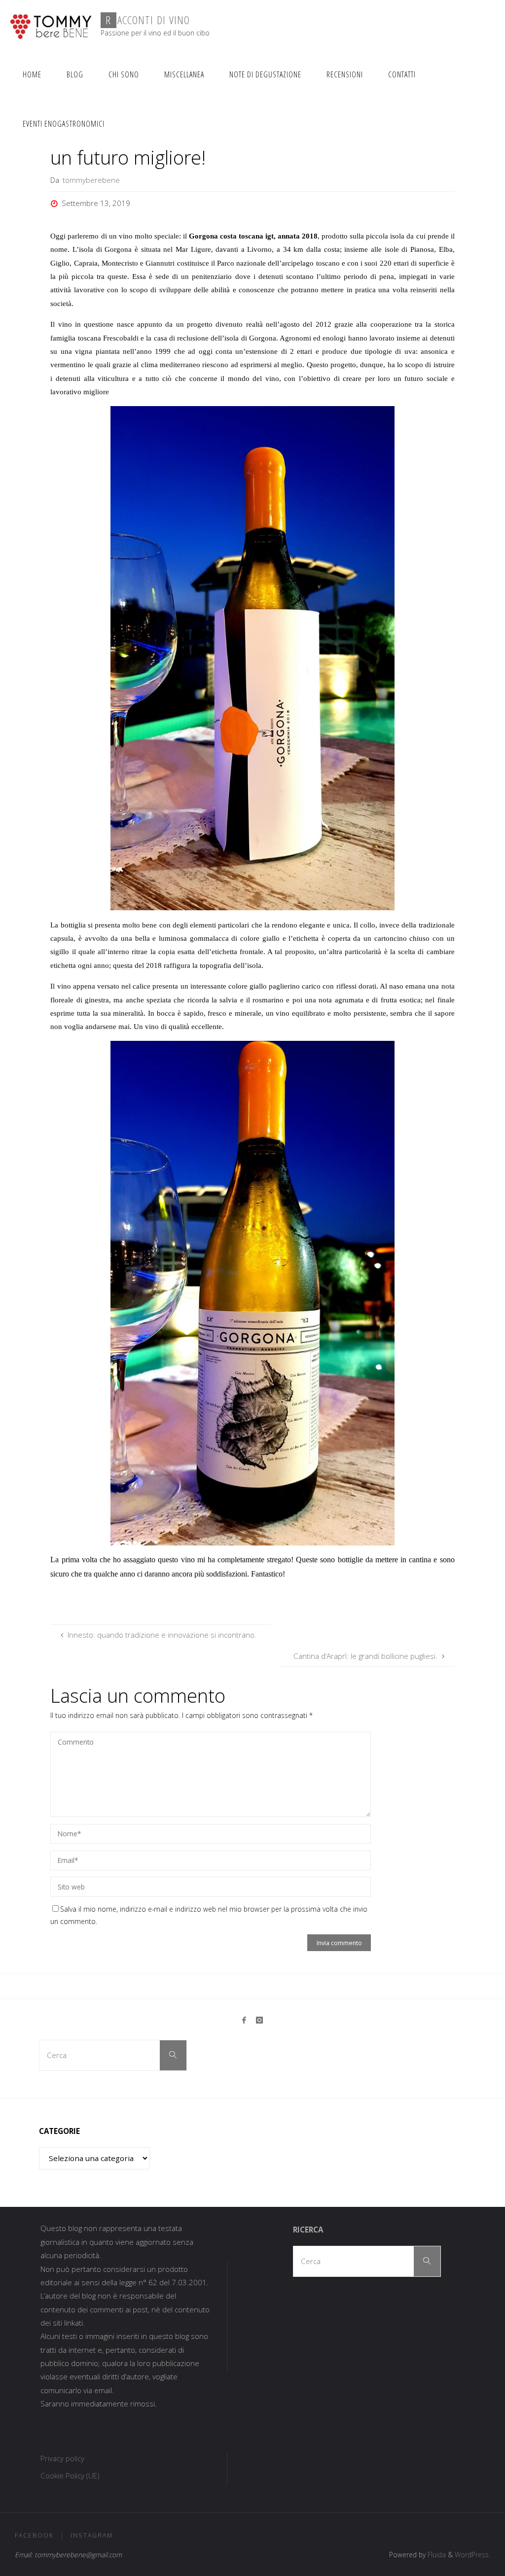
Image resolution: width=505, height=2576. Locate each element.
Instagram (92, 2535)
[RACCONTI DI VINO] (51, 25)
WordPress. (472, 2555)
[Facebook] (244, 2020)
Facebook (34, 2535)
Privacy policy (62, 2458)
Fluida (436, 2555)
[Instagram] (259, 2020)
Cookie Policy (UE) (70, 2475)
